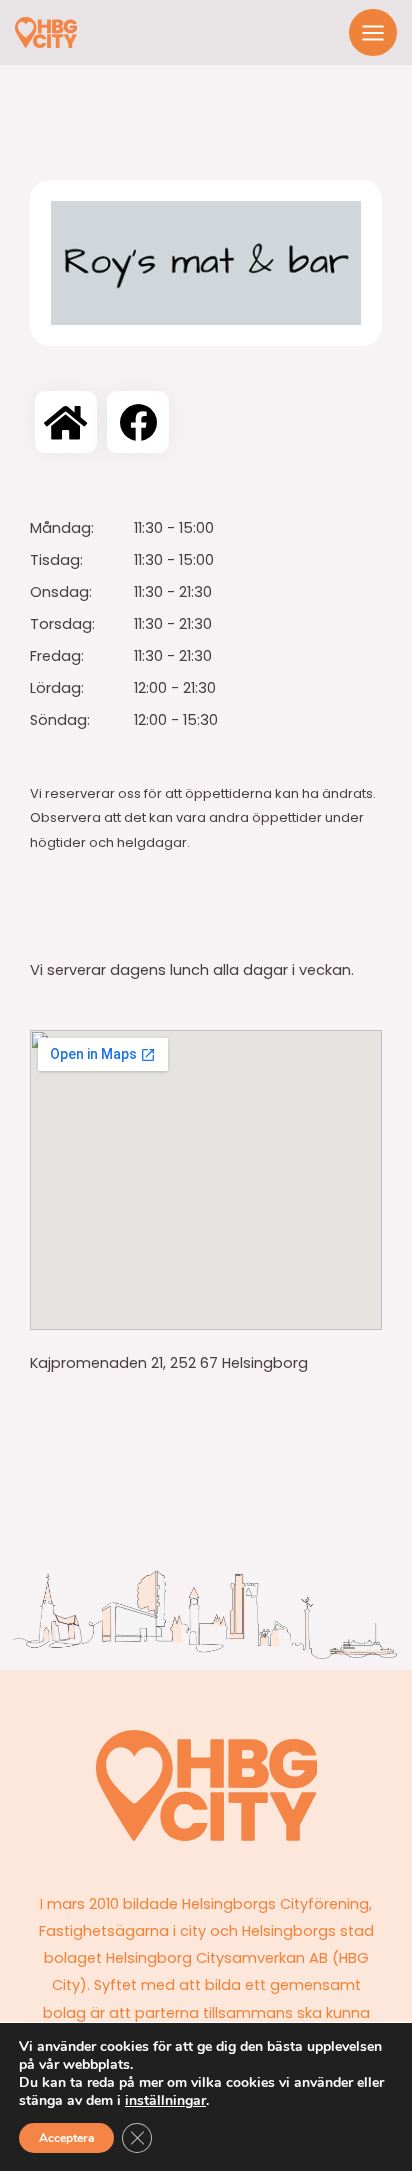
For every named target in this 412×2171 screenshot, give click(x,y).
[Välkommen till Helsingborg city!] (46, 32)
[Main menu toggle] (373, 33)
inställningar (165, 2101)
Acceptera (66, 2138)
